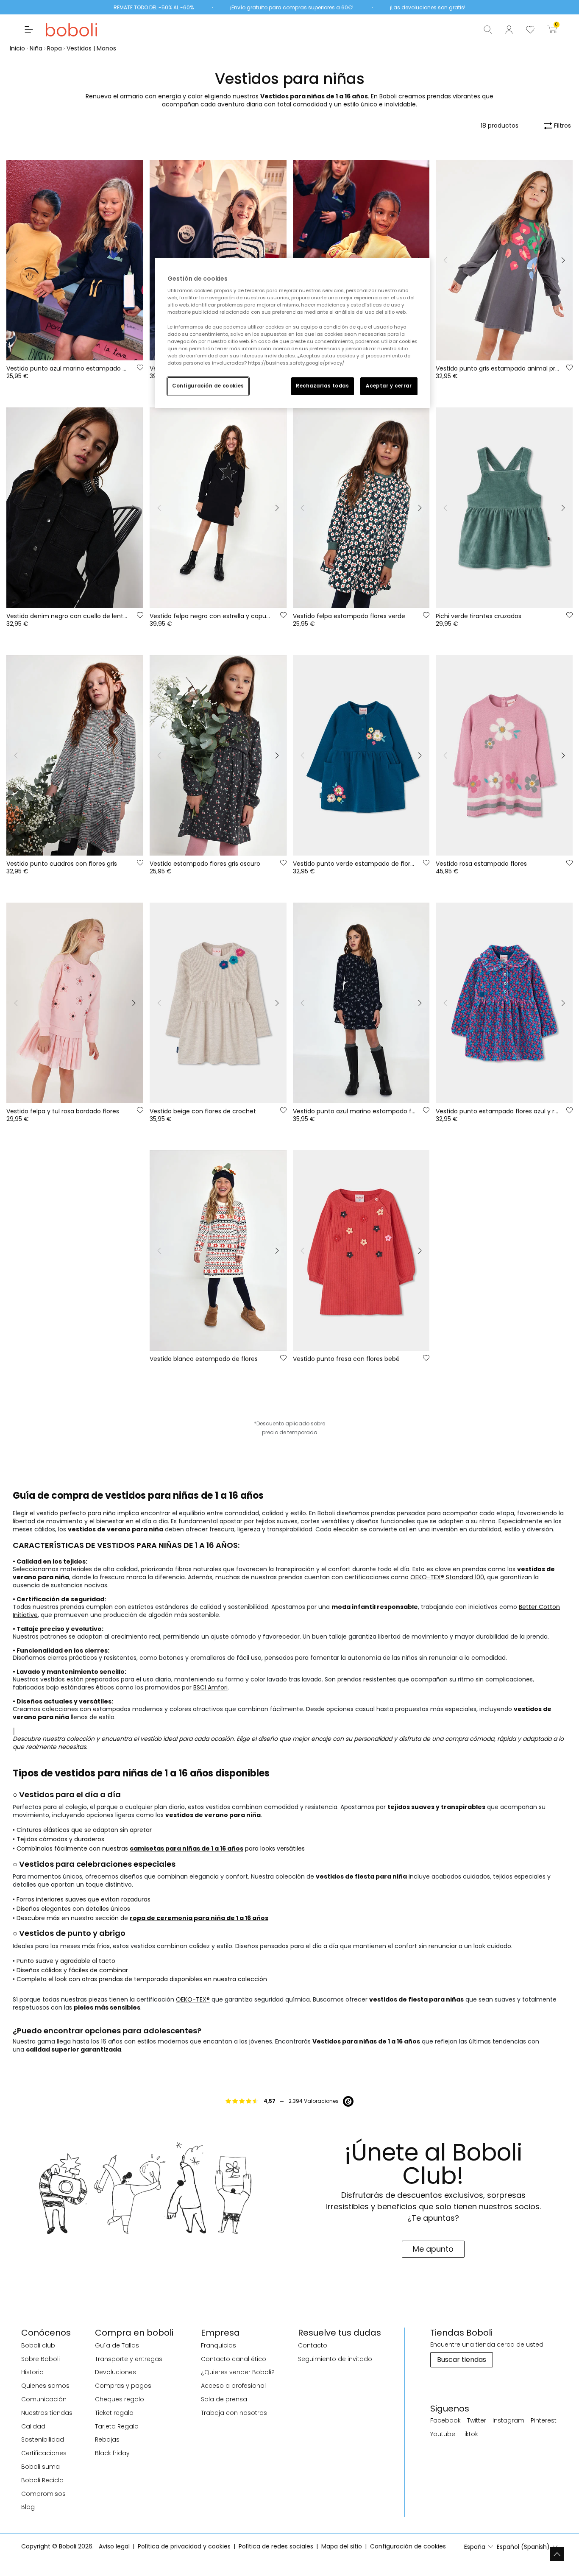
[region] (292, 333)
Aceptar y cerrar (389, 386)
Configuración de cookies (208, 386)
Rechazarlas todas (323, 386)
